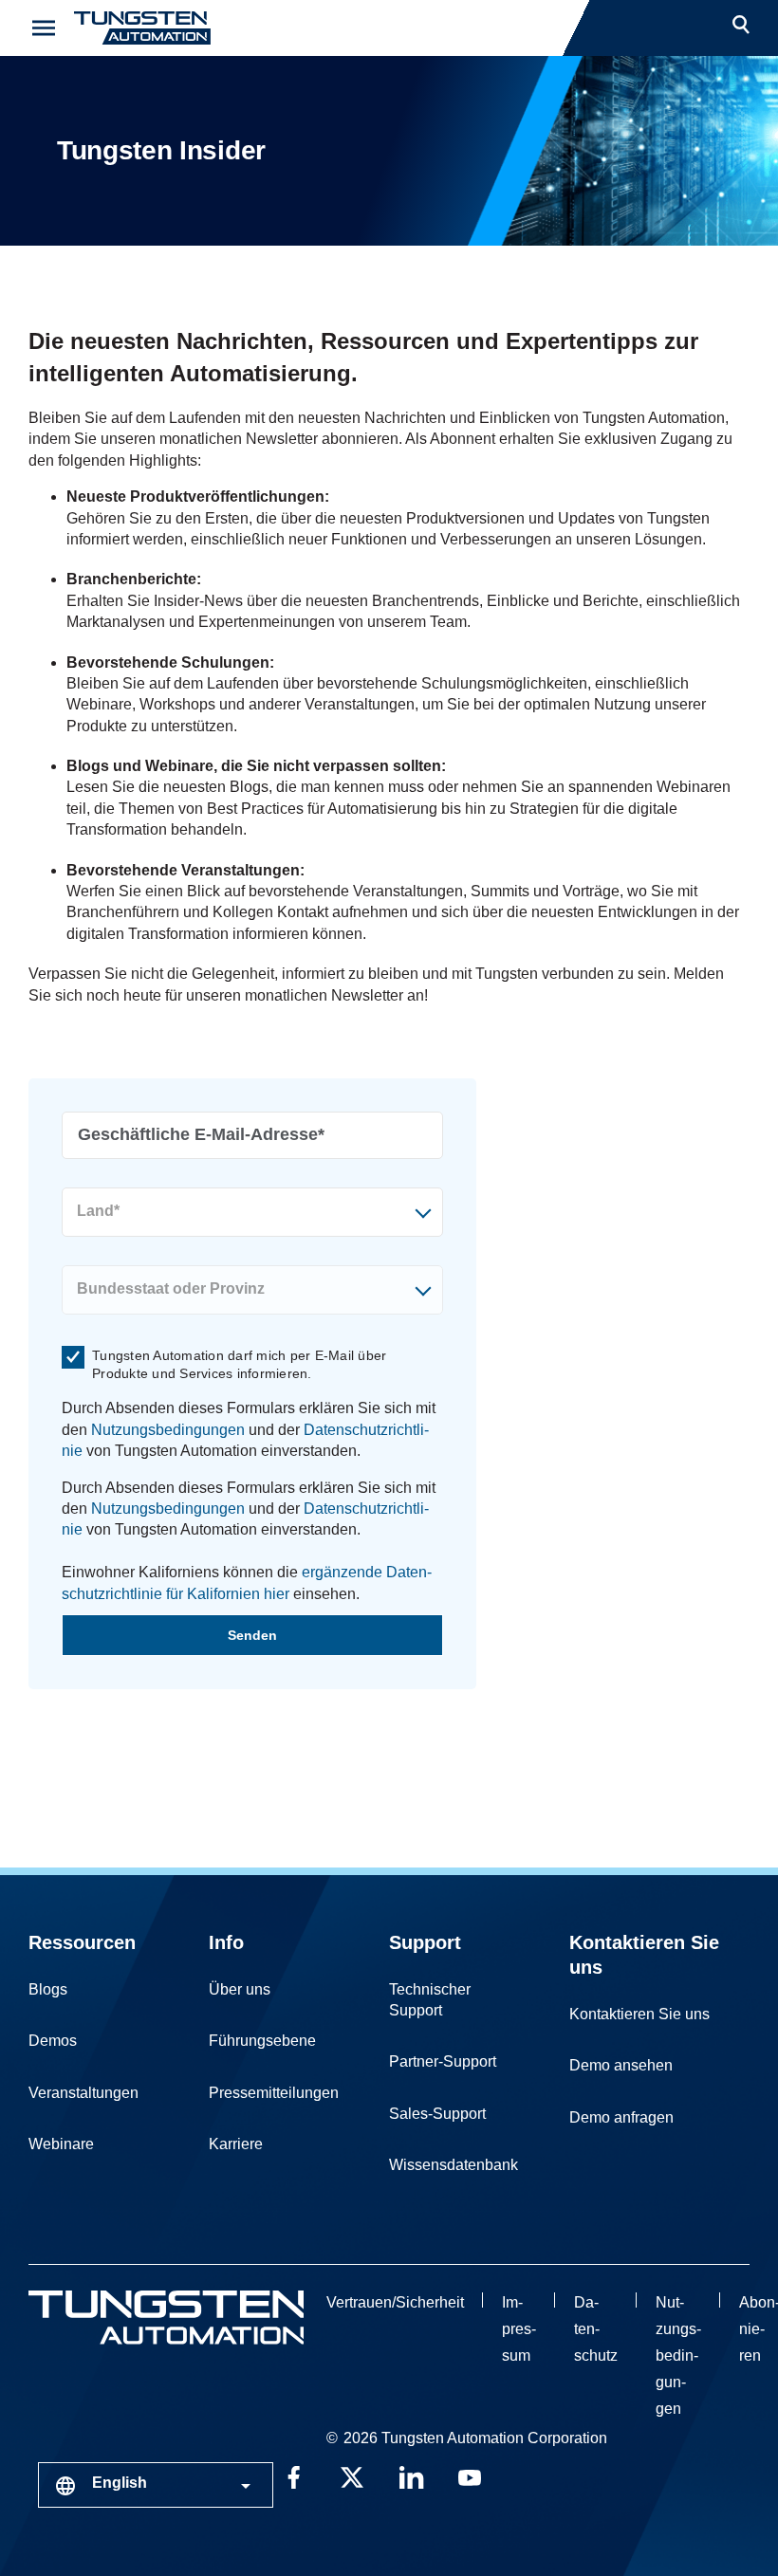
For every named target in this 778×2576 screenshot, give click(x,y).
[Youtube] (470, 2475)
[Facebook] (293, 2475)
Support (425, 1942)
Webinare (61, 2144)
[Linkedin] (411, 2475)
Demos (53, 2041)
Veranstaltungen (83, 2093)
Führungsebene (262, 2041)
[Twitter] (352, 2475)
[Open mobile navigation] (44, 28)
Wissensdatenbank (454, 2165)
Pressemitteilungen (274, 2093)
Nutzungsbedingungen (168, 1430)
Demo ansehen (621, 2065)
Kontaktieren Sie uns (639, 2014)
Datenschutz (596, 2329)
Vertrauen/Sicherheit (395, 2302)
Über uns (240, 1989)
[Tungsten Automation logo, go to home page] (166, 2318)
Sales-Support (437, 2114)
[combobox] (156, 2485)
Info (226, 1942)
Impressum (519, 2329)
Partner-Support (443, 2061)
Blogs (48, 1989)
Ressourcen (82, 1942)
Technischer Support (430, 2000)
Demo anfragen (621, 2117)
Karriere (236, 2144)
